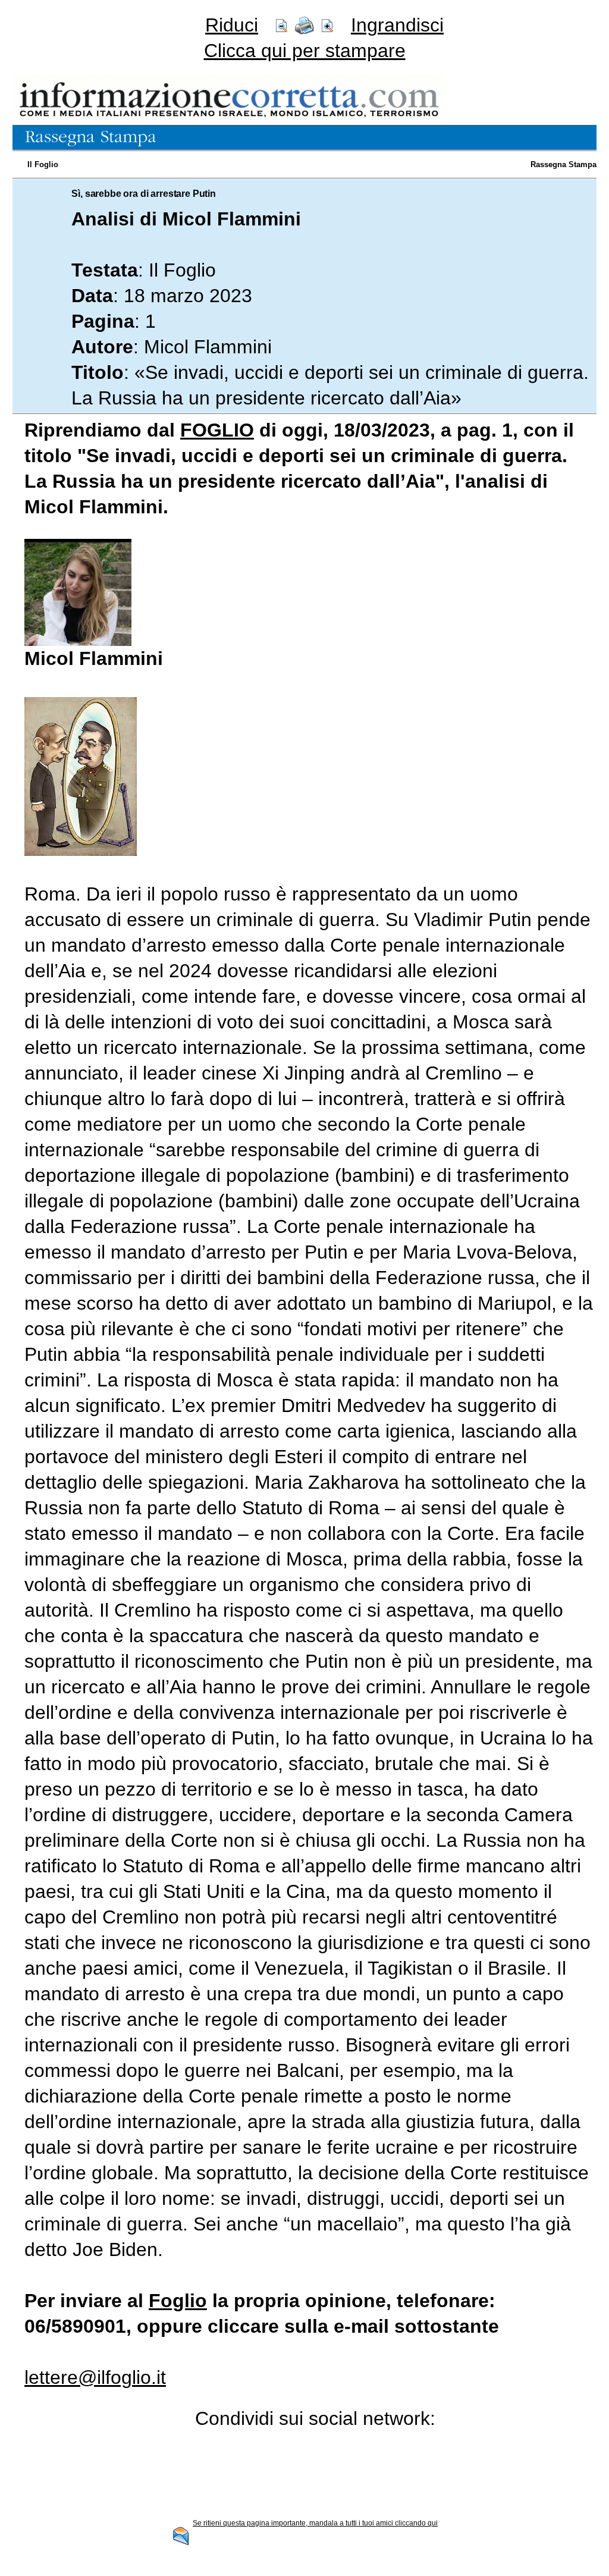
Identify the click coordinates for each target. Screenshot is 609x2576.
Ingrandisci (397, 25)
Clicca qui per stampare (305, 51)
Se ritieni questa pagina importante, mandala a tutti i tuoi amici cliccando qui (315, 2523)
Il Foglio (43, 164)
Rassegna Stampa (564, 164)
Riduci (232, 25)
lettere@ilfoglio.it (95, 2377)
